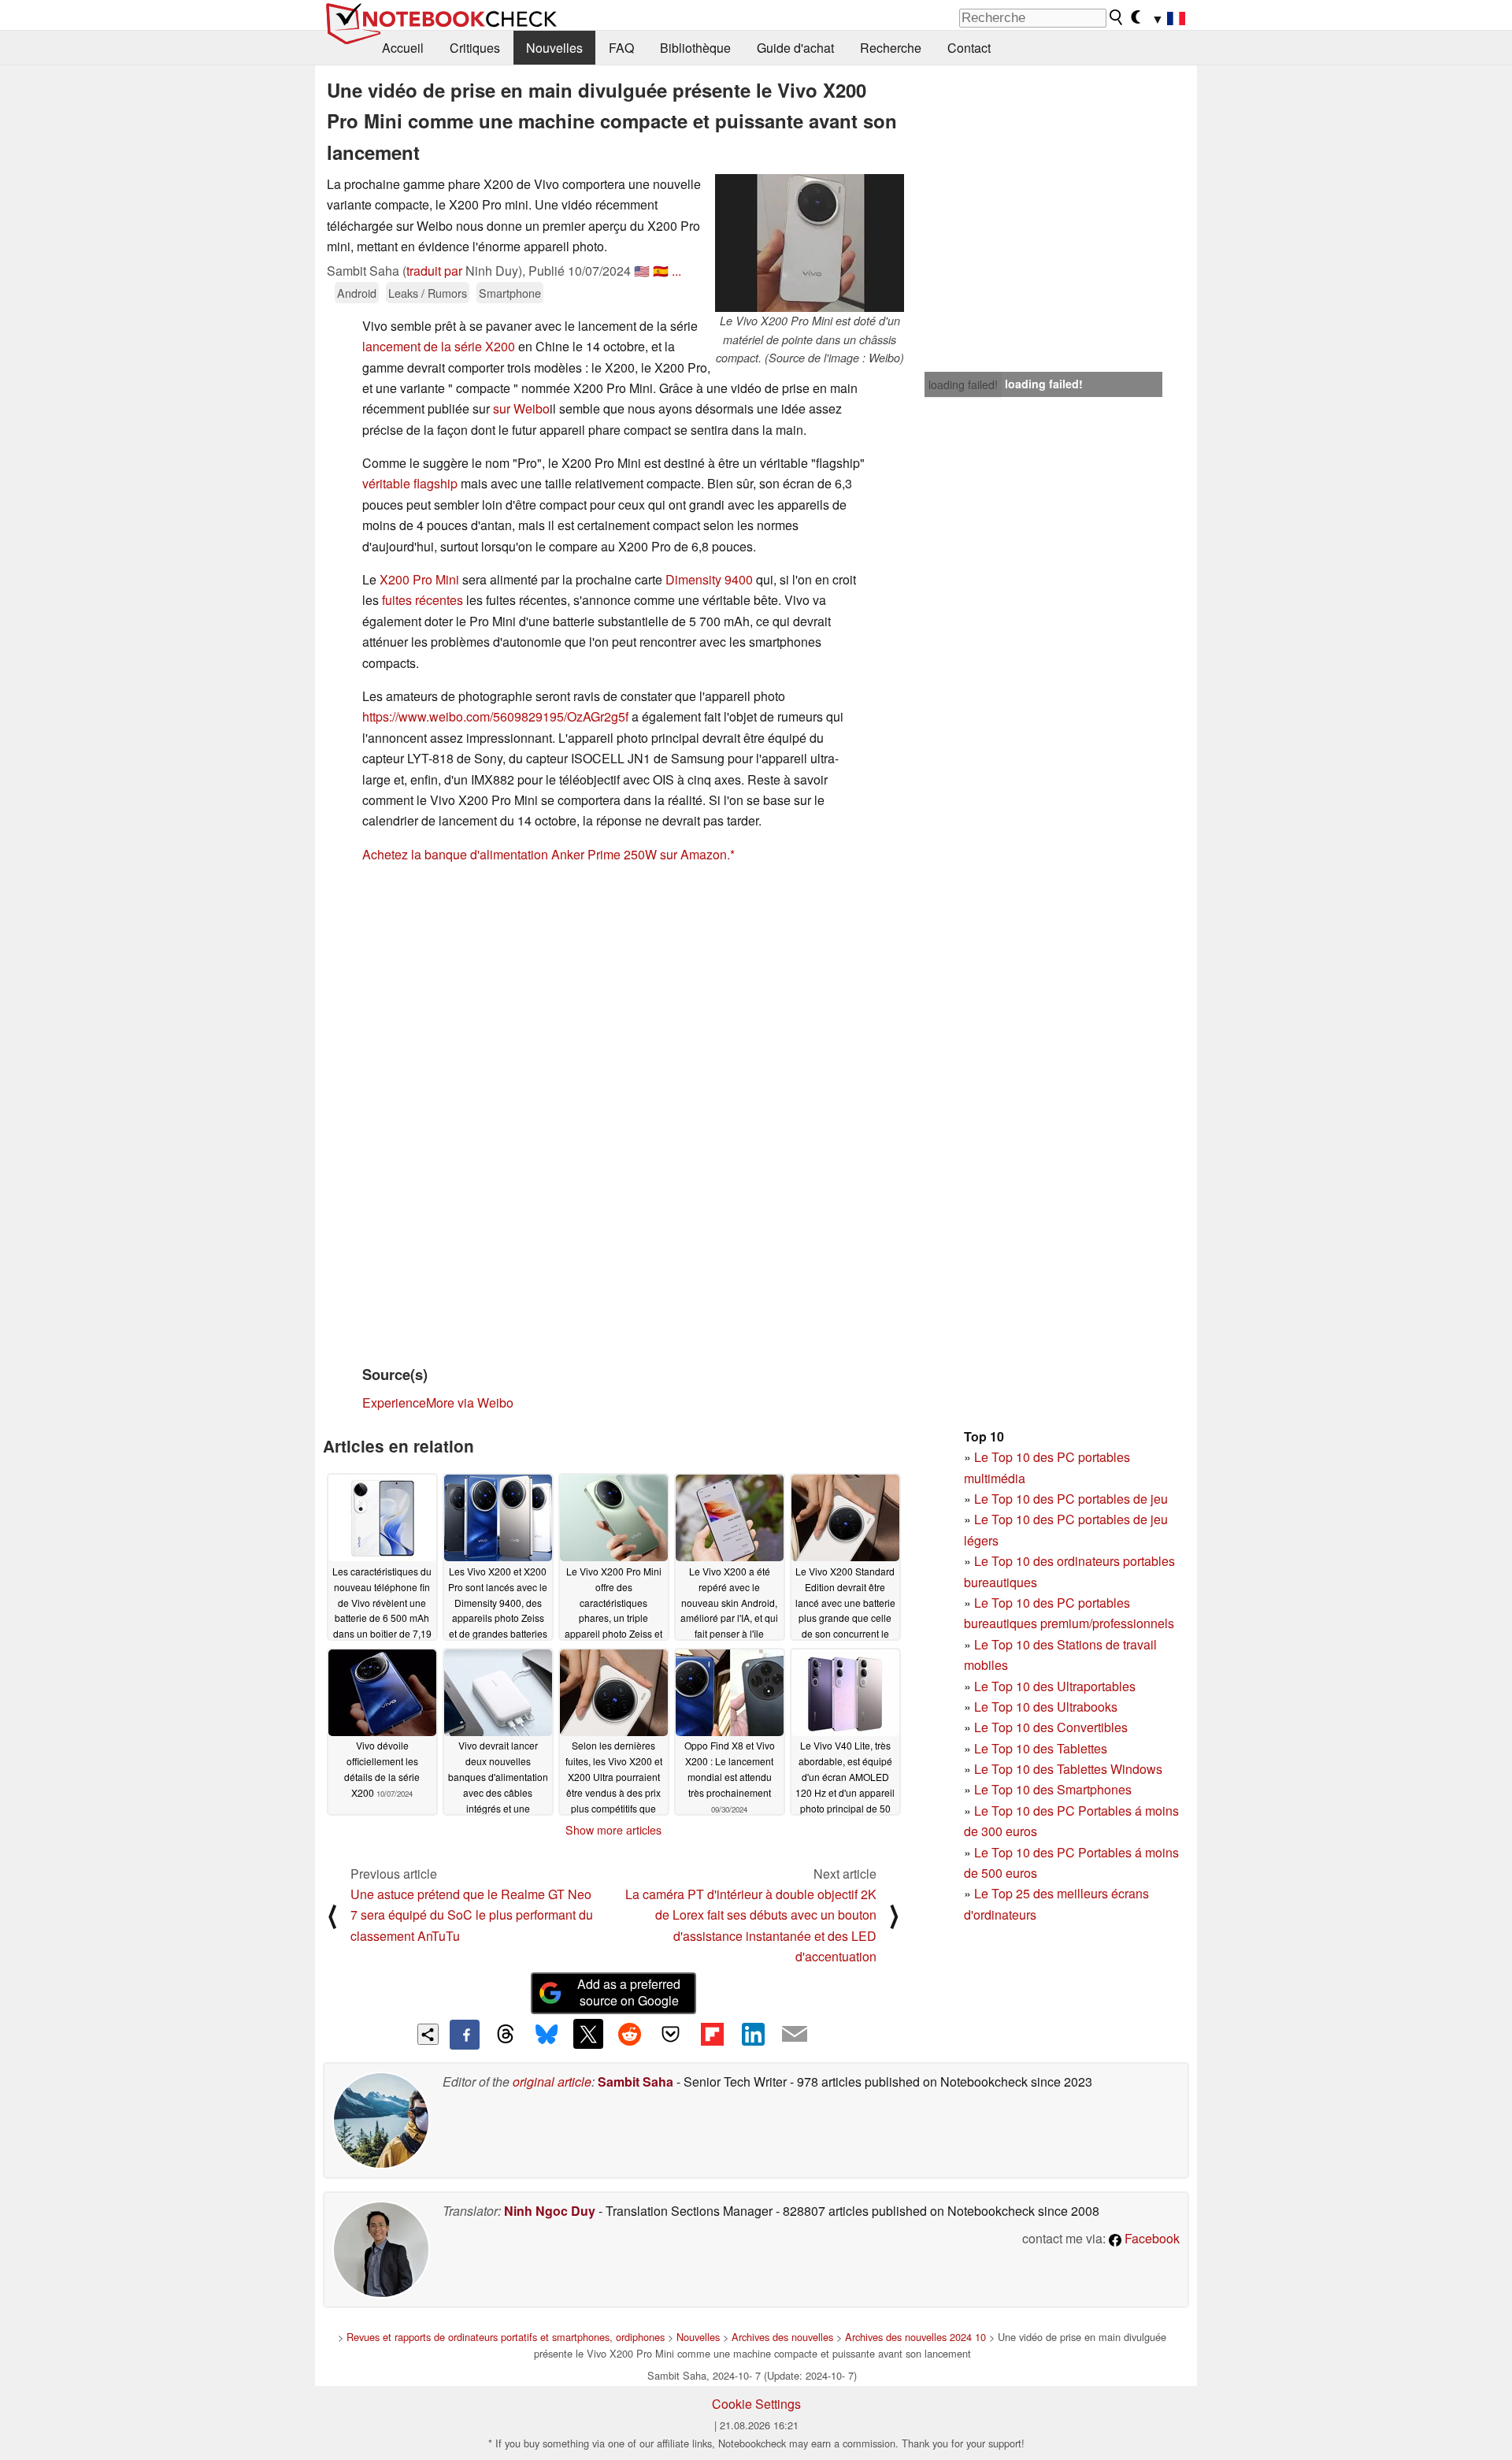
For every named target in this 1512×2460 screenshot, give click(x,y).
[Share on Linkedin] (753, 2034)
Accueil (403, 48)
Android (357, 293)
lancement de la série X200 (439, 346)
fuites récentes (422, 600)
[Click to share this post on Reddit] (629, 2034)
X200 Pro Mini (419, 579)
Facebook (1151, 2238)
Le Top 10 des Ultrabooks (1046, 1707)
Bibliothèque (695, 48)
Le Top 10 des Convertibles (1051, 1727)
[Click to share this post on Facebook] (465, 2035)
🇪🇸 (661, 271)
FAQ (621, 48)
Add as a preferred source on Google (629, 1992)
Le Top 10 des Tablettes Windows (1068, 1769)
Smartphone (510, 293)
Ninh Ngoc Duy (550, 2211)
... (676, 271)
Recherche (891, 48)
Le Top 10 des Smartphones (1053, 1789)
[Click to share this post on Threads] (506, 2035)
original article (552, 2082)
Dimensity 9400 (709, 579)
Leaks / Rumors (428, 293)
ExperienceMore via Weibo (438, 1403)
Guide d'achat (795, 48)
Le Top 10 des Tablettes (1041, 1748)
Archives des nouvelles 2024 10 (915, 2337)
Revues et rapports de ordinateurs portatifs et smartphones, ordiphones (506, 2337)
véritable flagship (410, 483)
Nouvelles (554, 48)
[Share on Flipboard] (712, 2034)
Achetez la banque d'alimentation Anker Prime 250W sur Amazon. (546, 854)
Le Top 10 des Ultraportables (1055, 1686)
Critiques (475, 48)
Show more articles (613, 1830)
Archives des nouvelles (782, 2337)
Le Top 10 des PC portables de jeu (1071, 1499)
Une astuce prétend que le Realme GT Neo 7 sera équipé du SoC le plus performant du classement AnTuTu (472, 1915)
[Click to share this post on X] (588, 2034)
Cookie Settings (756, 2404)
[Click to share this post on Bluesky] (547, 2035)
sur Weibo (521, 408)
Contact (969, 48)
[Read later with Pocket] (671, 2034)
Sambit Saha (636, 2082)
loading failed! (963, 384)
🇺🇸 (642, 271)
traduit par (434, 271)
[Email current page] (795, 2035)
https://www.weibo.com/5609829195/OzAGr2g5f (495, 716)
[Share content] (428, 2034)
